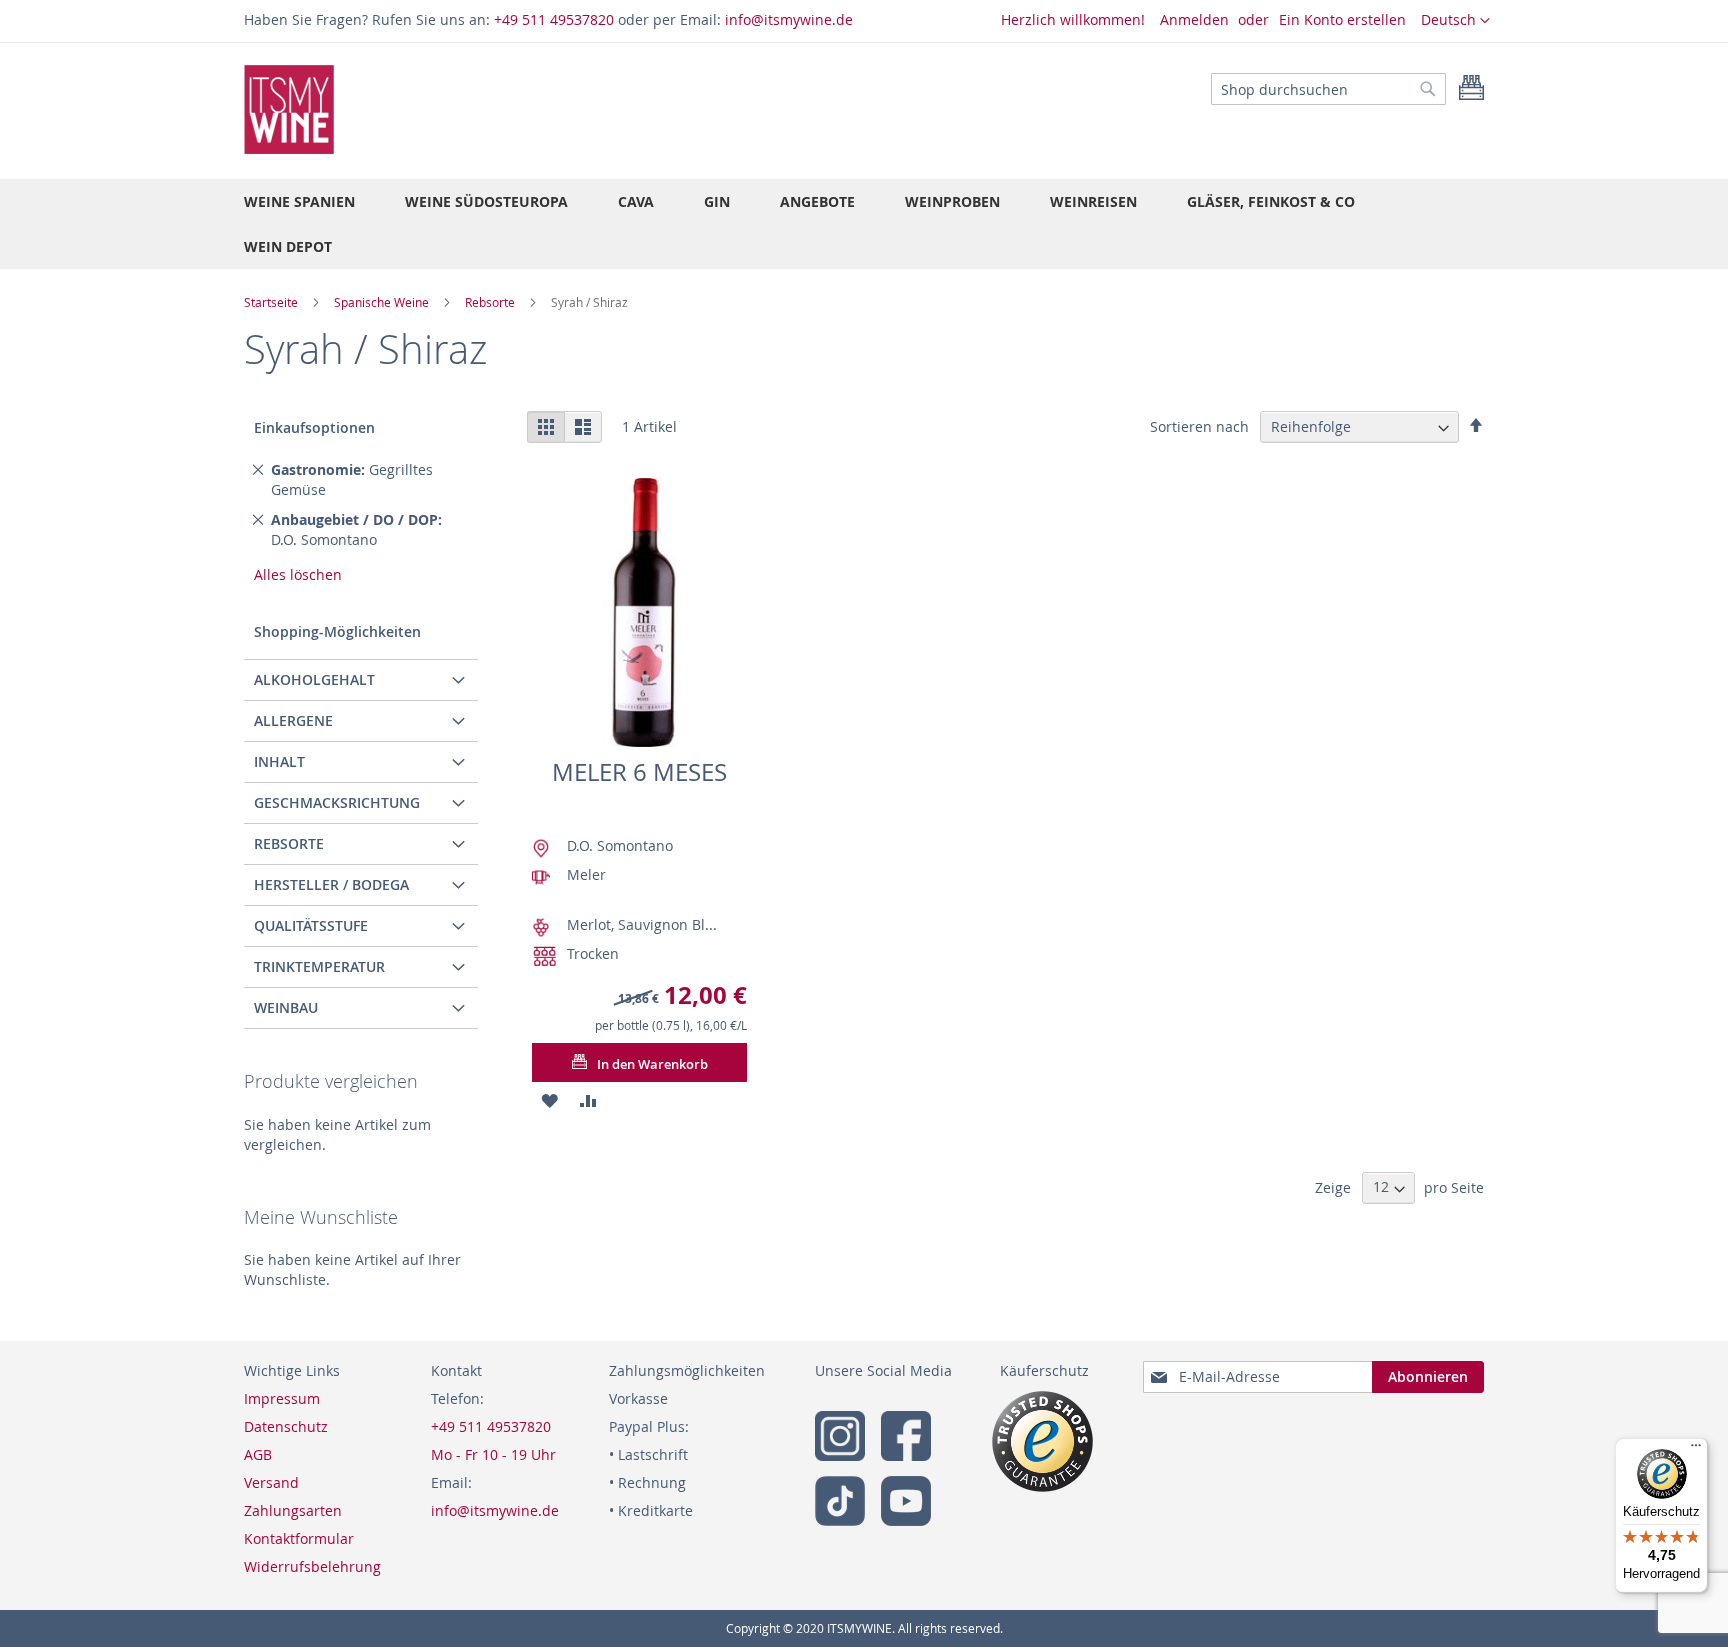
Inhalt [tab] (279, 761)
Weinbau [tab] (286, 1007)
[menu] (864, 224)
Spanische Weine (383, 302)
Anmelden (1194, 19)
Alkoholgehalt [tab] (314, 679)
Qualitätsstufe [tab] (311, 925)
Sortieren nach (1199, 426)
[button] (1455, 21)
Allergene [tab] (293, 720)
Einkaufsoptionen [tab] (314, 427)
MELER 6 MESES (639, 772)
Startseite (272, 302)
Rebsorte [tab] (289, 843)
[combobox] (1328, 89)
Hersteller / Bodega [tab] (331, 884)
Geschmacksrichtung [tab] (337, 802)
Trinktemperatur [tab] (319, 966)
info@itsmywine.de (789, 19)
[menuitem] (299, 201)
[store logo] (289, 109)
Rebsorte (491, 302)
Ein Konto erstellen (1342, 19)
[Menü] (1696, 1450)
